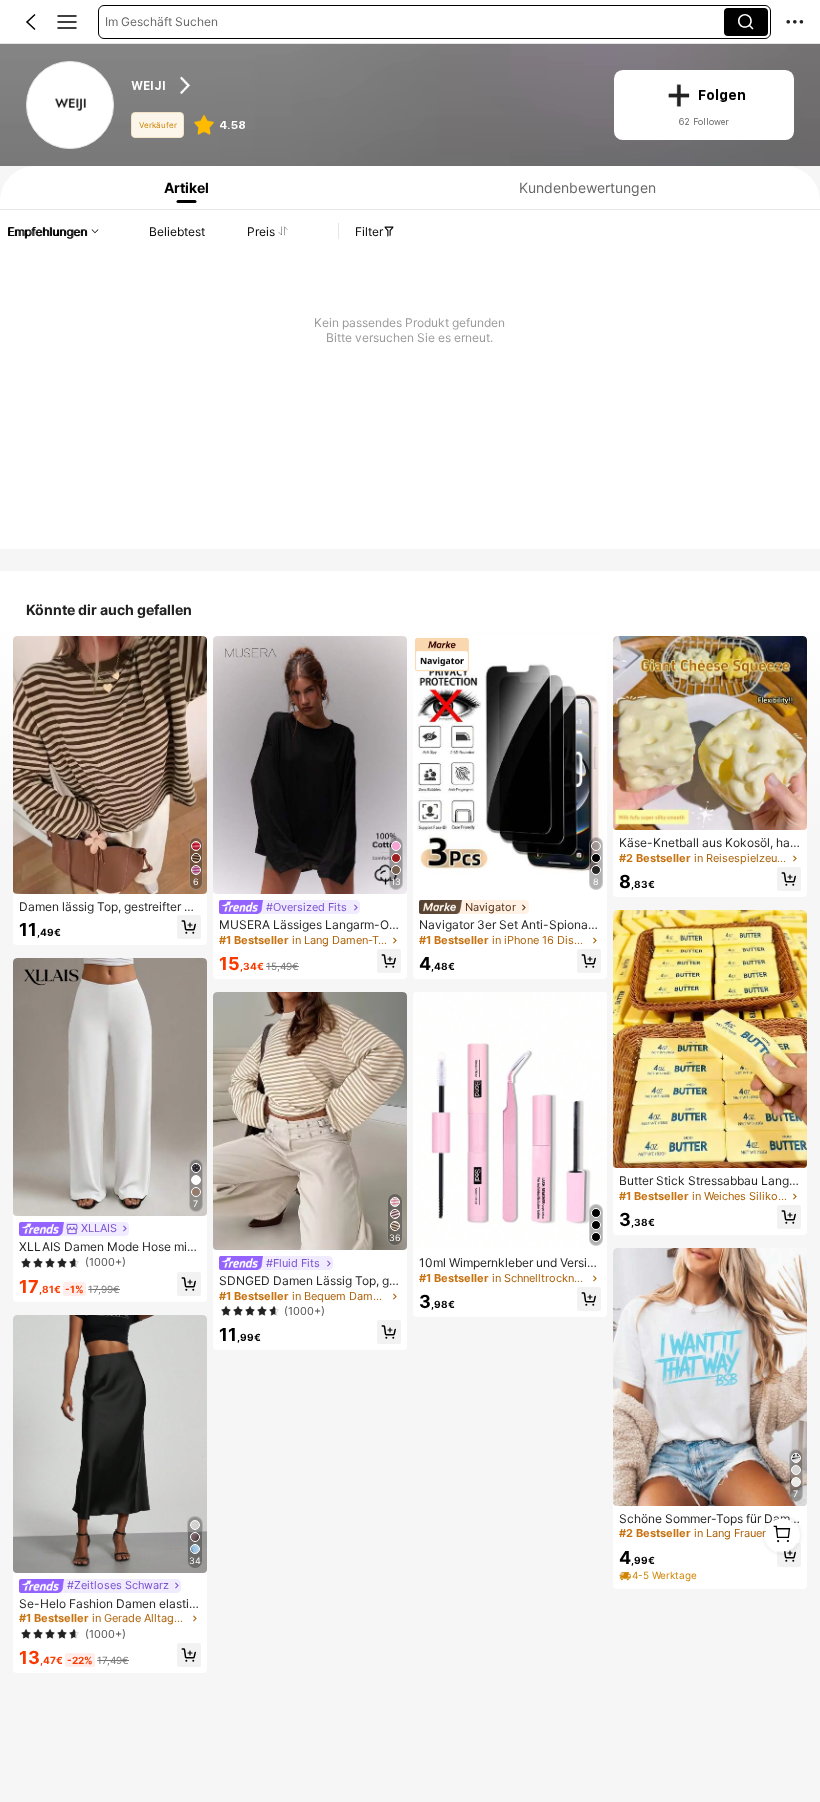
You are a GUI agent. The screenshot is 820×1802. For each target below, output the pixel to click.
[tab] (182, 187)
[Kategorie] (67, 22)
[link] (70, 105)
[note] (659, 1576)
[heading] (359, 85)
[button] (31, 22)
